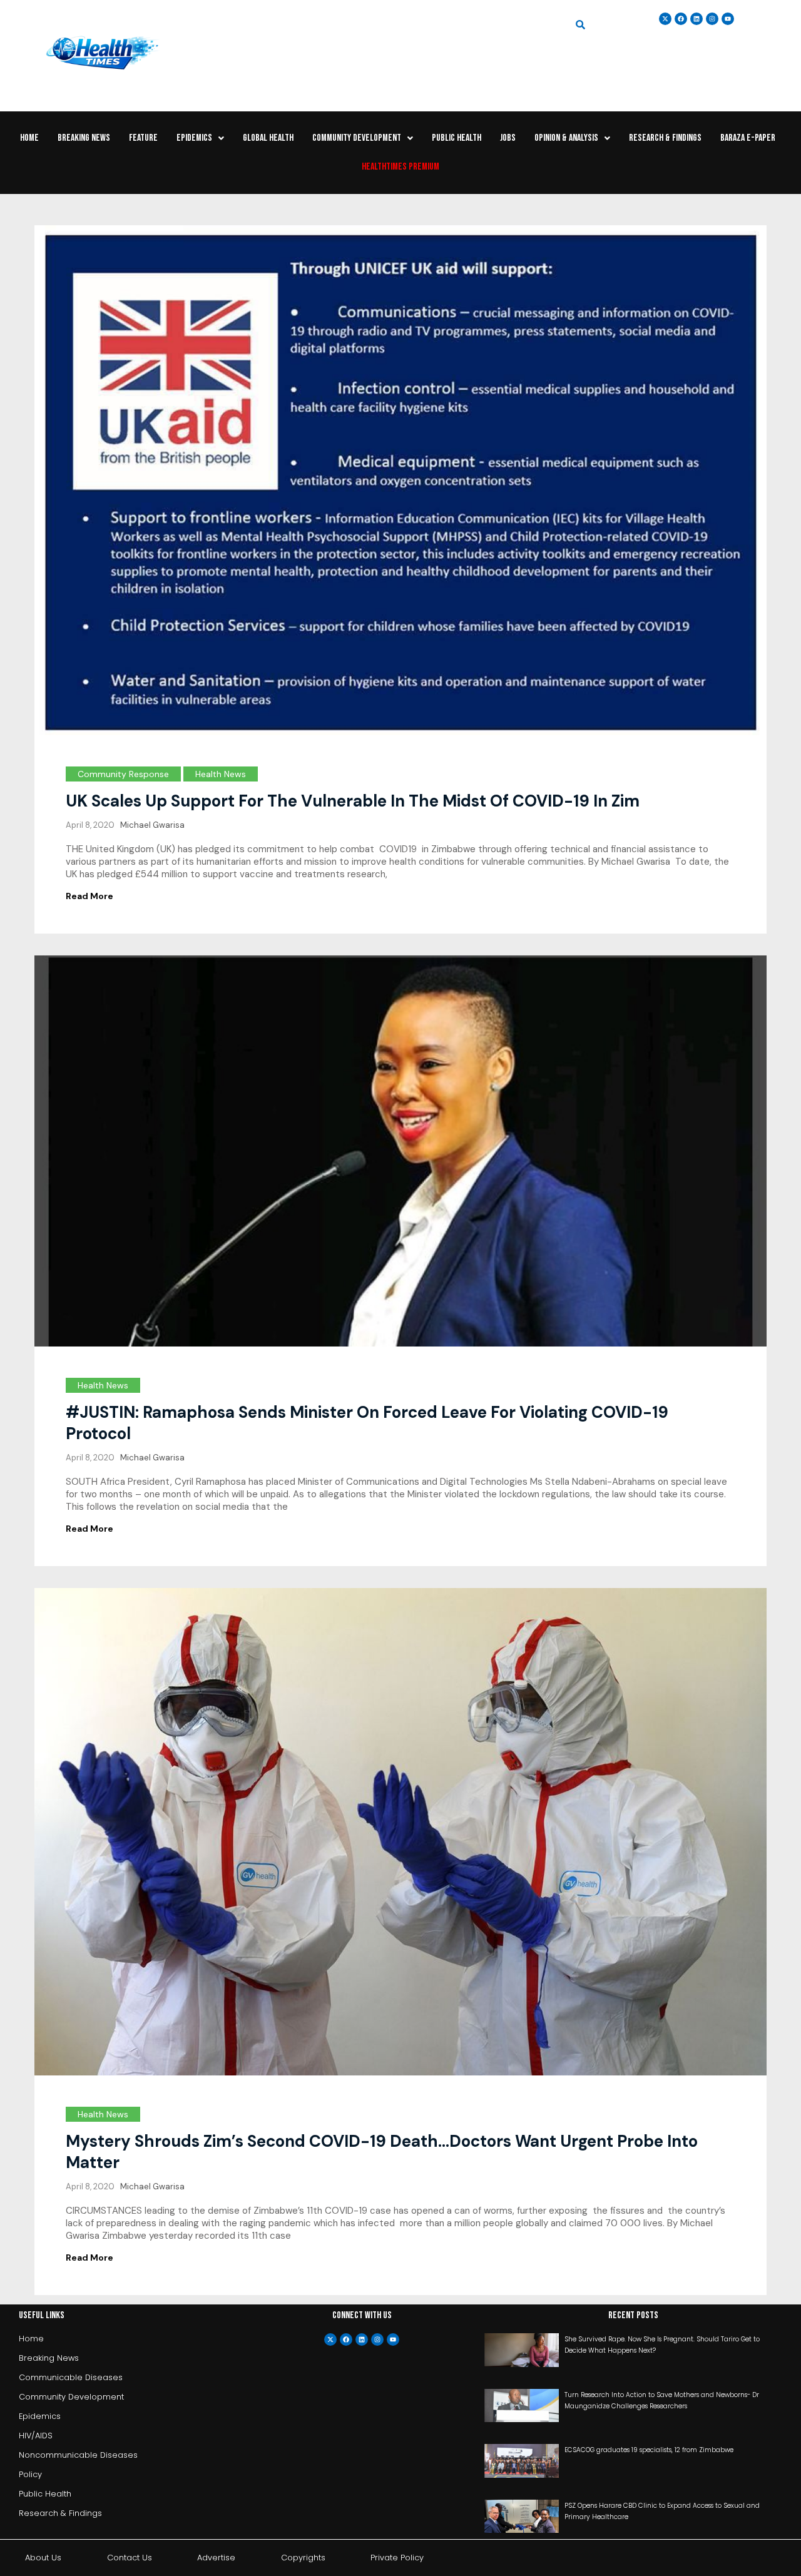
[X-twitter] (330, 2339)
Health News (221, 774)
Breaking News (84, 138)
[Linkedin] (696, 19)
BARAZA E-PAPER (748, 138)
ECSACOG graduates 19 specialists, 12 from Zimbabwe (649, 2450)
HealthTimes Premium (400, 167)
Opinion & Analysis (566, 138)
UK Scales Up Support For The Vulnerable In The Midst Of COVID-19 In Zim (353, 801)
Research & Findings (665, 138)
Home (29, 138)
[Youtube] (393, 2339)
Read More (89, 896)
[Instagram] (712, 19)
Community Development (357, 138)
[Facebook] (346, 2339)
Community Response (123, 774)
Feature (143, 138)
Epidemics (194, 138)
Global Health (268, 138)
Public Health (457, 138)
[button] (200, 138)
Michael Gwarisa (152, 825)
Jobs (508, 138)
